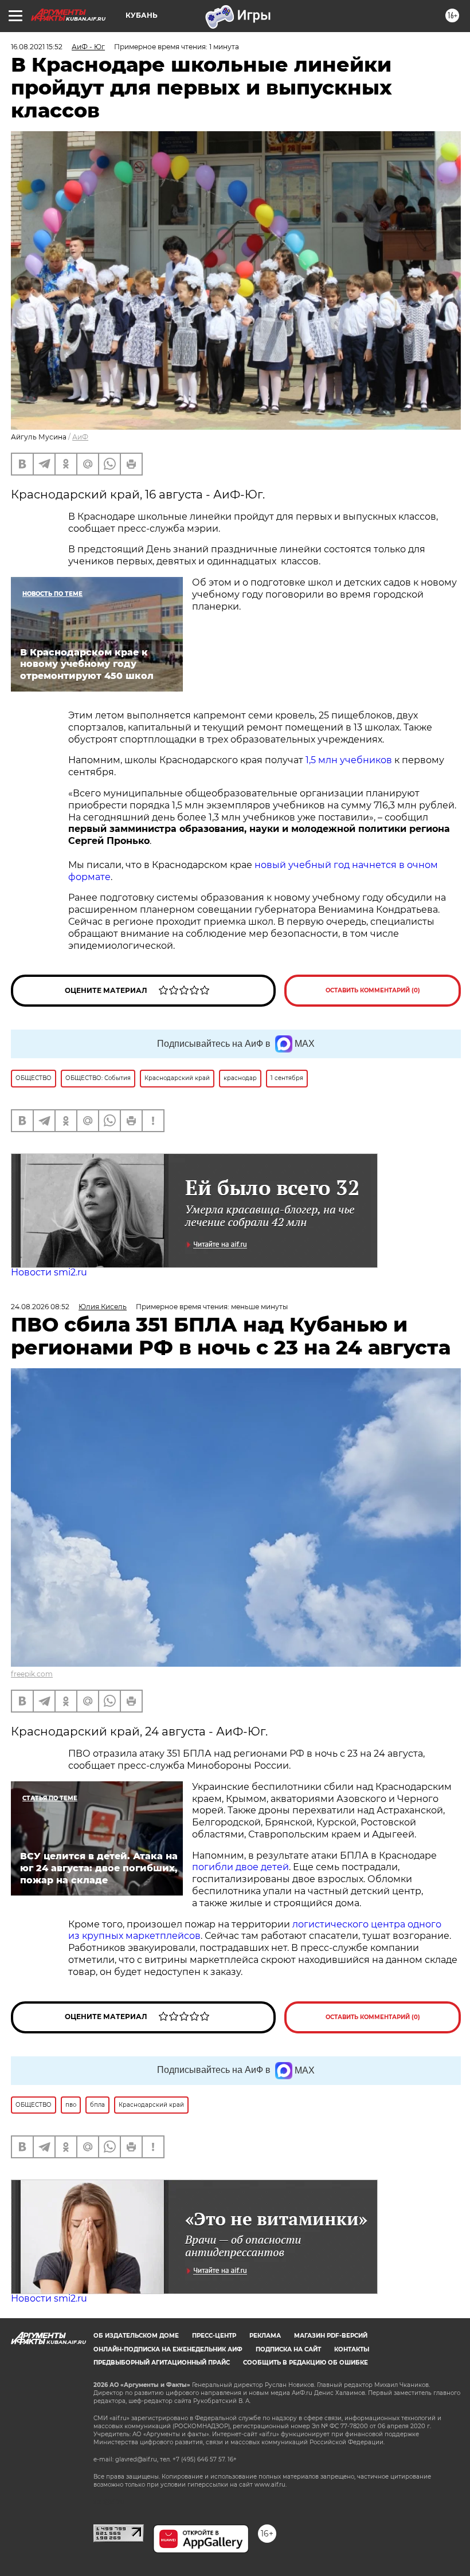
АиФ (80, 437)
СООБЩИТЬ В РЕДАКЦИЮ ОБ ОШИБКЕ (305, 2363)
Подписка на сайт (288, 2349)
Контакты (352, 2349)
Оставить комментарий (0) (373, 990)
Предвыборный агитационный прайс (162, 2363)
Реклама (265, 2336)
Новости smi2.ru (49, 1272)
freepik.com (32, 1674)
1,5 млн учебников (350, 760)
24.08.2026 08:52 (40, 1307)
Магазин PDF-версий (331, 2336)
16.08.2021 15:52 (37, 47)
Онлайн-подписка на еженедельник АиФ (168, 2349)
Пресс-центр (214, 2336)
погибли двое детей (240, 1867)
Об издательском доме (136, 2336)
